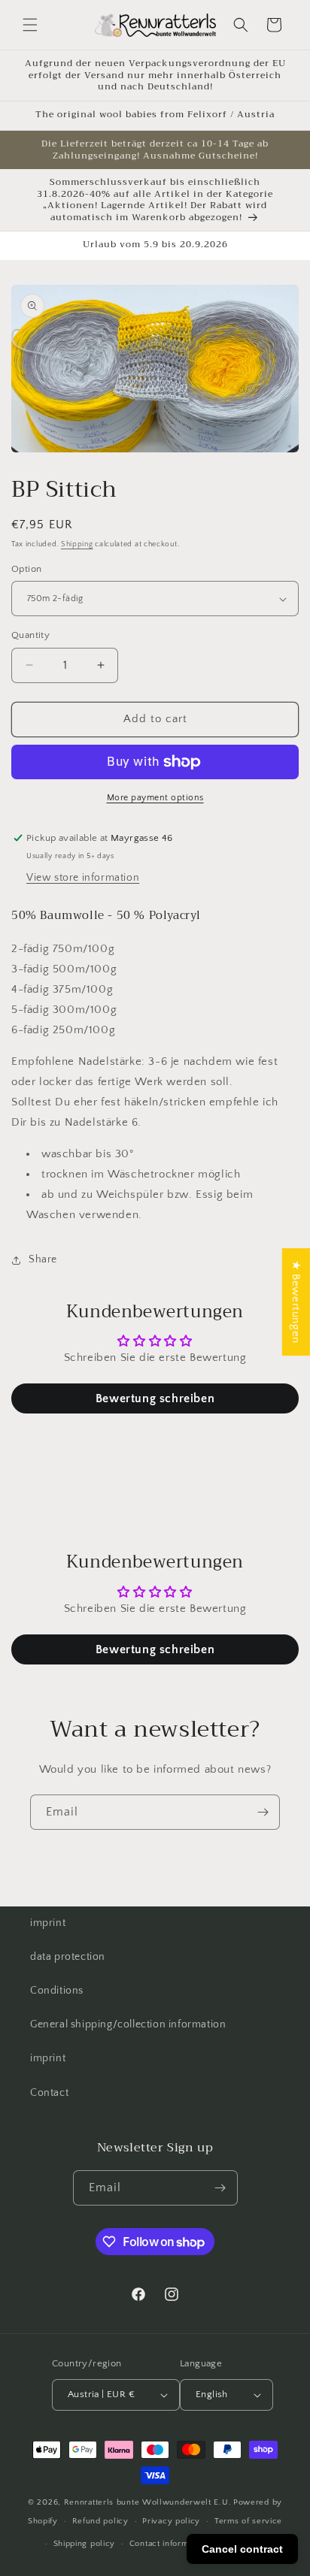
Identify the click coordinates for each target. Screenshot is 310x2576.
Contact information (169, 2544)
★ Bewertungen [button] (296, 1302)
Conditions (57, 1991)
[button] (30, 25)
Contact (49, 2093)
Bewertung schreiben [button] (155, 1398)
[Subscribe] (263, 1812)
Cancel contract (242, 2549)
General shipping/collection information (128, 2024)
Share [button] (43, 1259)
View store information (83, 878)
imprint (48, 1923)
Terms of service (248, 2521)
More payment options (155, 798)
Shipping (77, 544)
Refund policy (100, 2521)
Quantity (30, 635)
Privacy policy (171, 2521)
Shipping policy (85, 2544)
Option (26, 569)
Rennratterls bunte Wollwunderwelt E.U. (148, 2502)
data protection (68, 1957)
